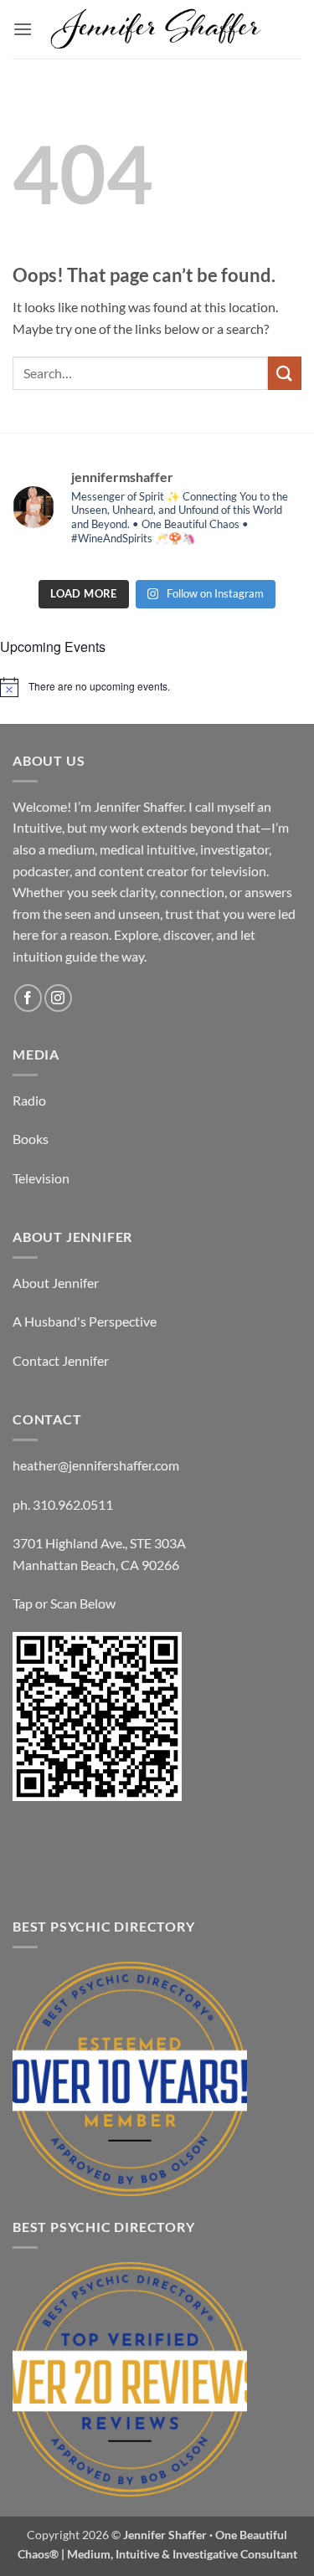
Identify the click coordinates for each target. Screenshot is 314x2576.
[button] (23, 29)
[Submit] (285, 373)
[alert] (157, 687)
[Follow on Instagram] (58, 998)
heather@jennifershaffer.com (96, 1465)
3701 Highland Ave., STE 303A (99, 1543)
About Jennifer (56, 1283)
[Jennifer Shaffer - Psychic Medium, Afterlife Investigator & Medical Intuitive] (157, 30)
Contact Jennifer (61, 1360)
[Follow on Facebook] (28, 998)
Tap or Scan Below (64, 1603)
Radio (29, 1100)
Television (41, 1178)
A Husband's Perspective (85, 1321)
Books (31, 1139)
